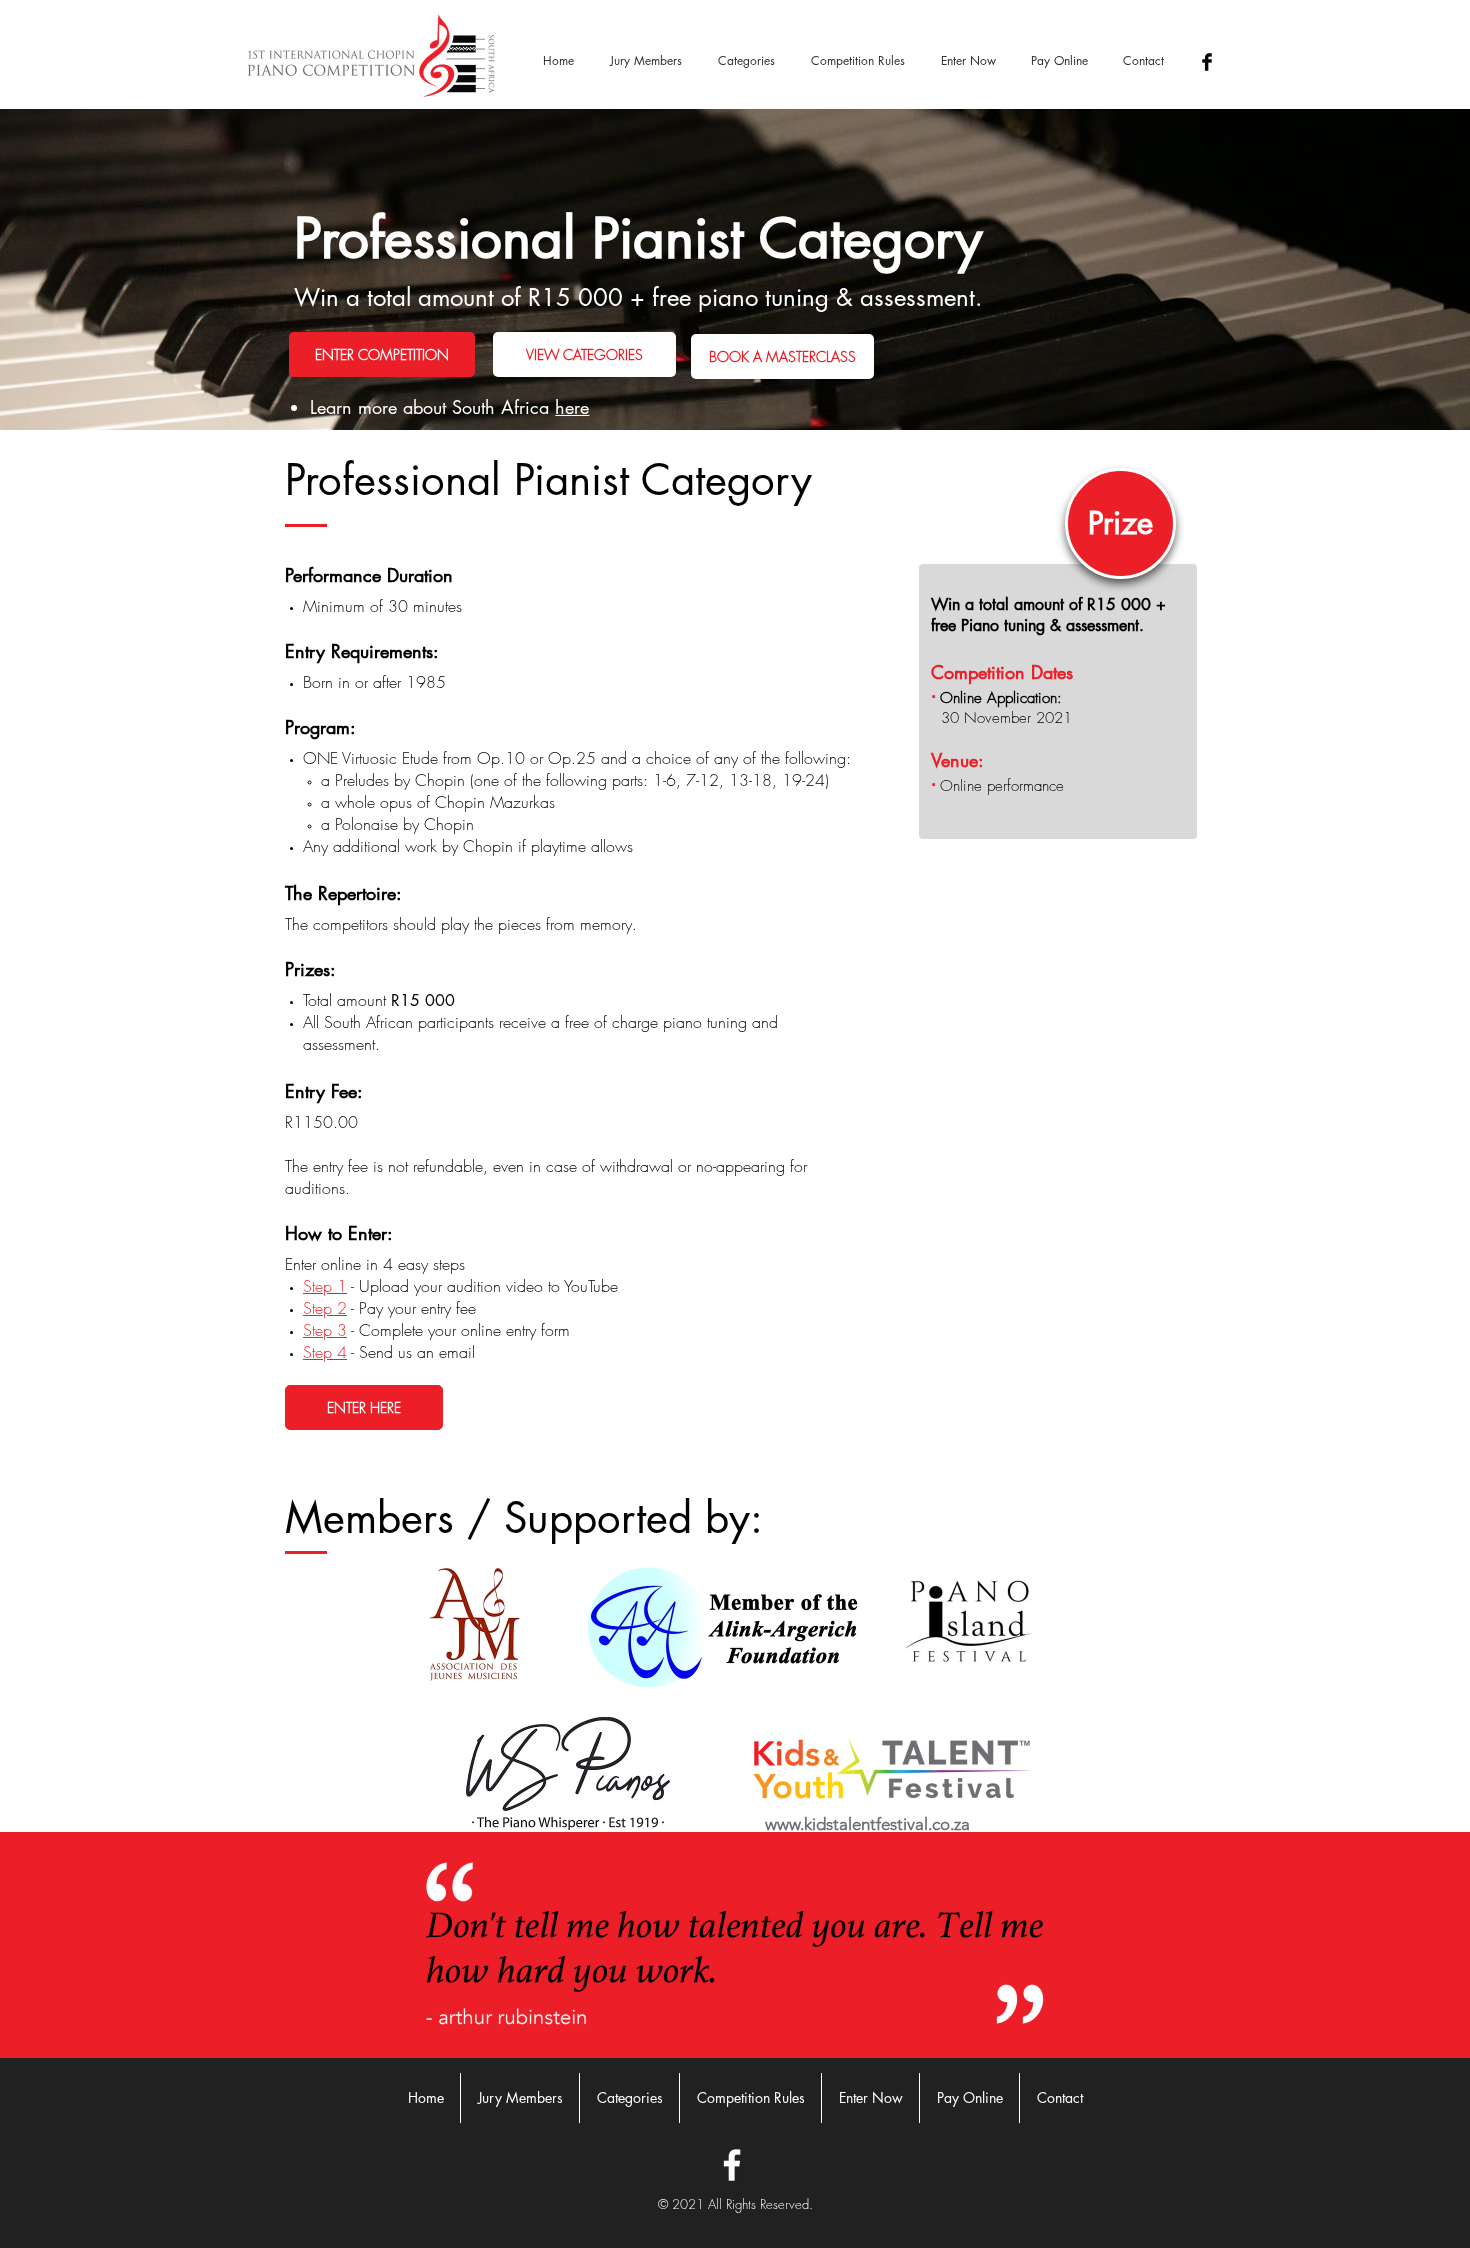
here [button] (572, 407)
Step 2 (325, 1308)
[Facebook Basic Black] (1207, 62)
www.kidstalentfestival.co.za (867, 1824)
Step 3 (325, 1330)
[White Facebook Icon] (732, 2165)
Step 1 (325, 1286)
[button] (746, 61)
